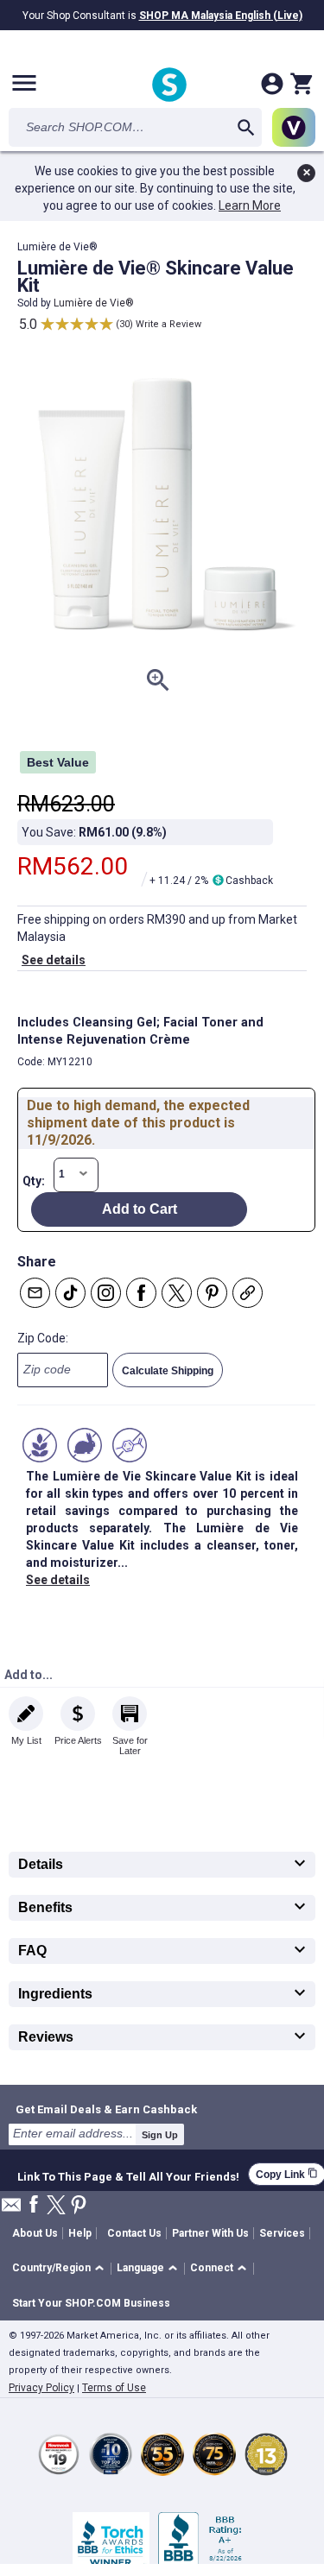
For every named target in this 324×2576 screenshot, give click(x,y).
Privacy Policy (41, 2388)
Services (282, 2233)
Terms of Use (114, 2388)
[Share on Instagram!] (106, 1293)
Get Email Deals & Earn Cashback (106, 2109)
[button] (61, 2269)
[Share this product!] (248, 1293)
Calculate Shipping (168, 1371)
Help (80, 2233)
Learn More (250, 205)
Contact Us (134, 2233)
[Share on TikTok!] (70, 1293)
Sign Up (160, 2135)
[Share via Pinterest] (212, 1293)
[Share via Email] (35, 1293)
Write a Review (168, 324)
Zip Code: (43, 1338)
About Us (35, 2233)
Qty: (34, 1181)
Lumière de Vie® (94, 303)
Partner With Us (210, 2233)
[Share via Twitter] (177, 1293)
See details (54, 960)
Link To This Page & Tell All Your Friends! (128, 2175)
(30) (124, 324)
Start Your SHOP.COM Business (91, 2303)
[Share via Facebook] (141, 1293)
